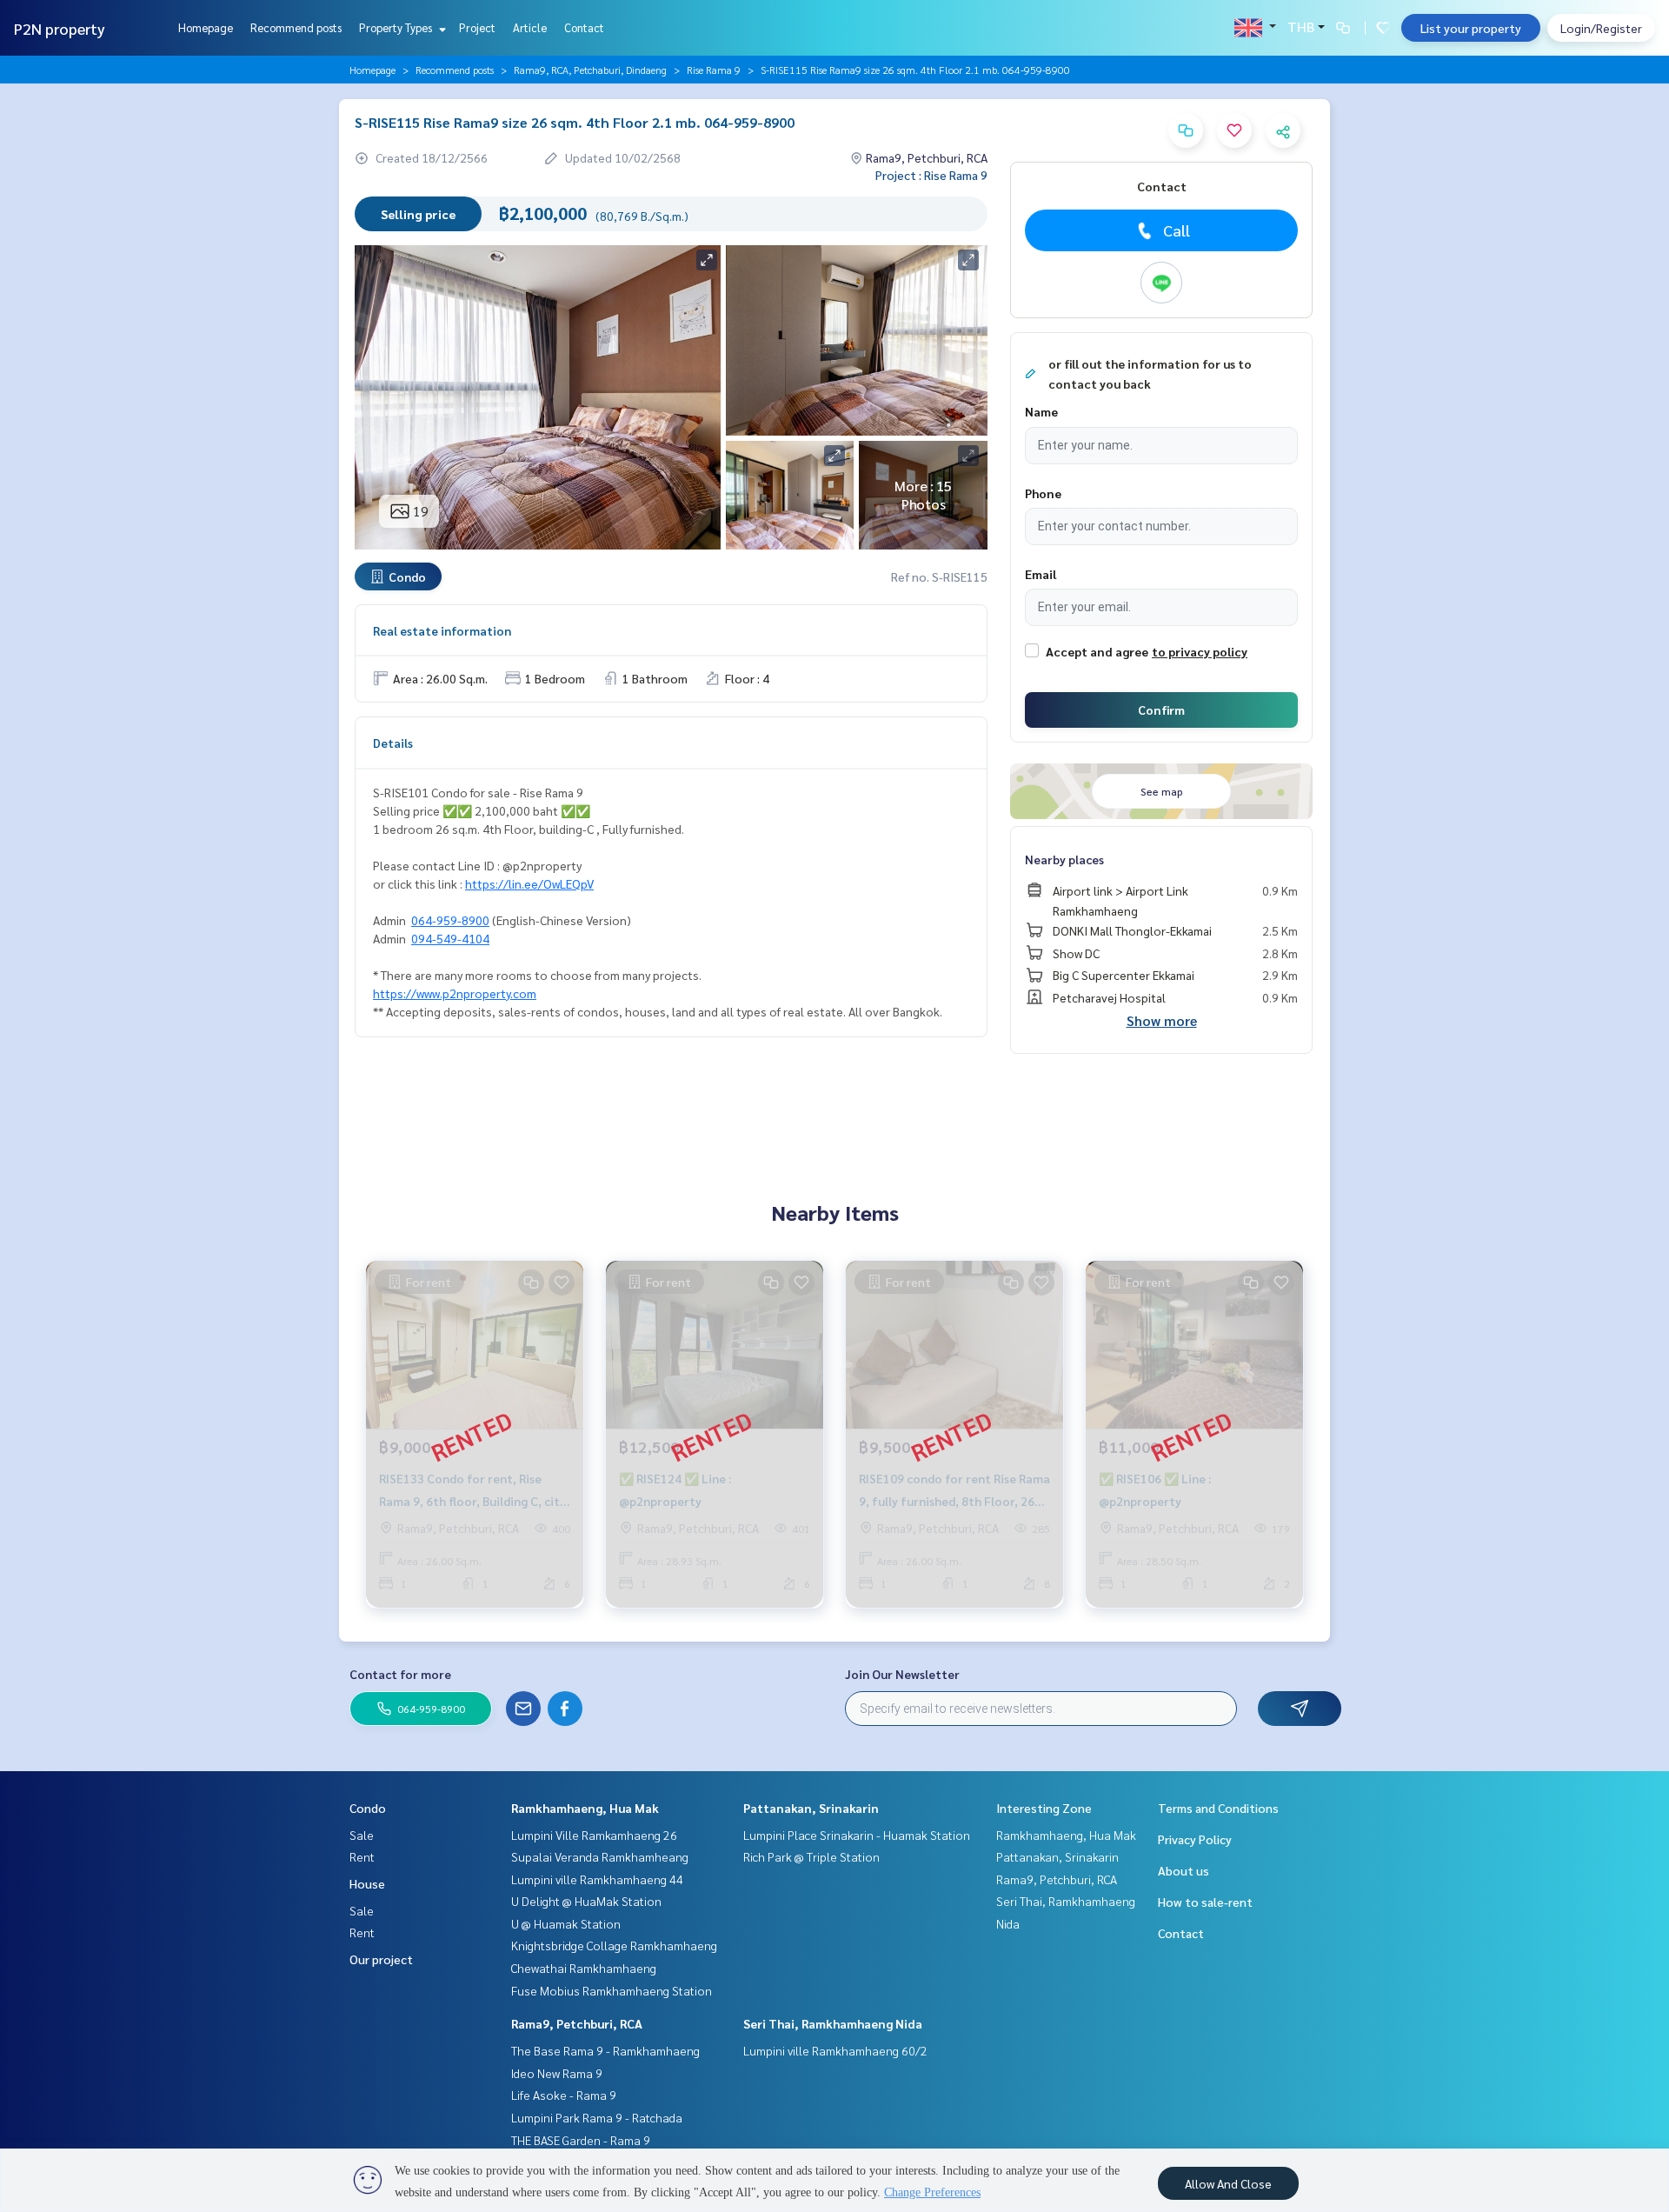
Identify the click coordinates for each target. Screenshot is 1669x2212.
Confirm (1161, 710)
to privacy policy (1200, 651)
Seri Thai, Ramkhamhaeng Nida (833, 2023)
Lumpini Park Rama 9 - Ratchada (597, 2117)
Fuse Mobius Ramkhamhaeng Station (612, 1990)
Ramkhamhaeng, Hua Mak (585, 1808)
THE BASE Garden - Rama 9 (581, 2140)
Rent (362, 1856)
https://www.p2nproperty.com (455, 993)
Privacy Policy (1195, 1839)
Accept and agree (1097, 651)
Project (477, 27)
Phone (1043, 493)
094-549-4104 (450, 938)
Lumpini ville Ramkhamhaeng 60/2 (835, 2050)
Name (1041, 411)
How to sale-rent (1205, 1902)
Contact (584, 27)
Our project (381, 1959)
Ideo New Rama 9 (557, 2073)
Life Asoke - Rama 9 (564, 2095)
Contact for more (400, 1674)
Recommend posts (296, 27)
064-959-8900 (450, 920)
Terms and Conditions (1218, 1808)
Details (393, 743)
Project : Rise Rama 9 (931, 175)
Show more (1162, 1020)
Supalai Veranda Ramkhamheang (600, 1856)
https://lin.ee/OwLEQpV (529, 883)
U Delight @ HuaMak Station (586, 1901)
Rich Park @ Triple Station (811, 1856)
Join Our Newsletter (902, 1674)
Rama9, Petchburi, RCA (577, 2023)
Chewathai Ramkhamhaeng (584, 1968)
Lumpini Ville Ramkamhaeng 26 (594, 1835)
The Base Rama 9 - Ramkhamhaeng (605, 2050)
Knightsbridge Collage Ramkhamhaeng (614, 1945)
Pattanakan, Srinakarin (811, 1808)
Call (1177, 230)
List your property (1471, 28)
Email (1041, 574)
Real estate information (442, 630)
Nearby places (1064, 859)
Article (530, 27)
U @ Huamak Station (566, 1923)
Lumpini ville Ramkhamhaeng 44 (597, 1879)
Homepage (206, 27)
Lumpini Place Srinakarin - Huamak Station (857, 1835)
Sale (362, 1835)
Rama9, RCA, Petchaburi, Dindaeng (590, 70)
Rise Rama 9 (714, 70)
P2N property (60, 28)
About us (1184, 1870)
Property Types (397, 27)
